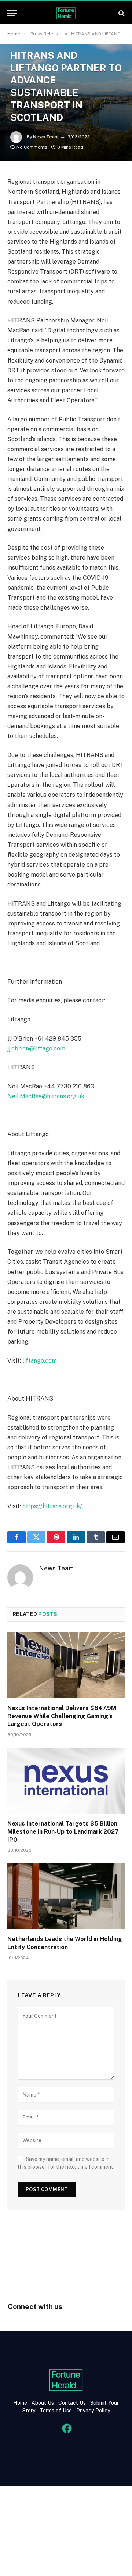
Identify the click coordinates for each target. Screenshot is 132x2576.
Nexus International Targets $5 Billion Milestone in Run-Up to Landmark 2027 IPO (63, 1832)
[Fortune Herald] (66, 13)
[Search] (121, 13)
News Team (46, 137)
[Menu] (12, 13)
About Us (43, 2403)
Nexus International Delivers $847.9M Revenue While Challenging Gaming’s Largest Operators (62, 1716)
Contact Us (73, 2403)
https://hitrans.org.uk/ (52, 1506)
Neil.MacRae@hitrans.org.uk (46, 1096)
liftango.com (40, 1361)
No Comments (32, 147)
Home (20, 2403)
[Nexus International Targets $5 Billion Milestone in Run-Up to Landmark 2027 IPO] (66, 1781)
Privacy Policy (92, 2411)
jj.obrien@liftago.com (36, 1048)
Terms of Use (56, 2411)
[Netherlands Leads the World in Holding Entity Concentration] (66, 1896)
